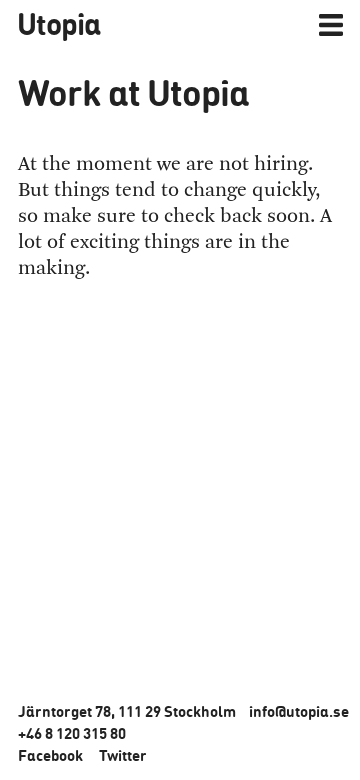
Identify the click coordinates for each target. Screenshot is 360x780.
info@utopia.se (299, 711)
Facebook (50, 755)
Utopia (58, 23)
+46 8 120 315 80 (72, 733)
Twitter (123, 755)
